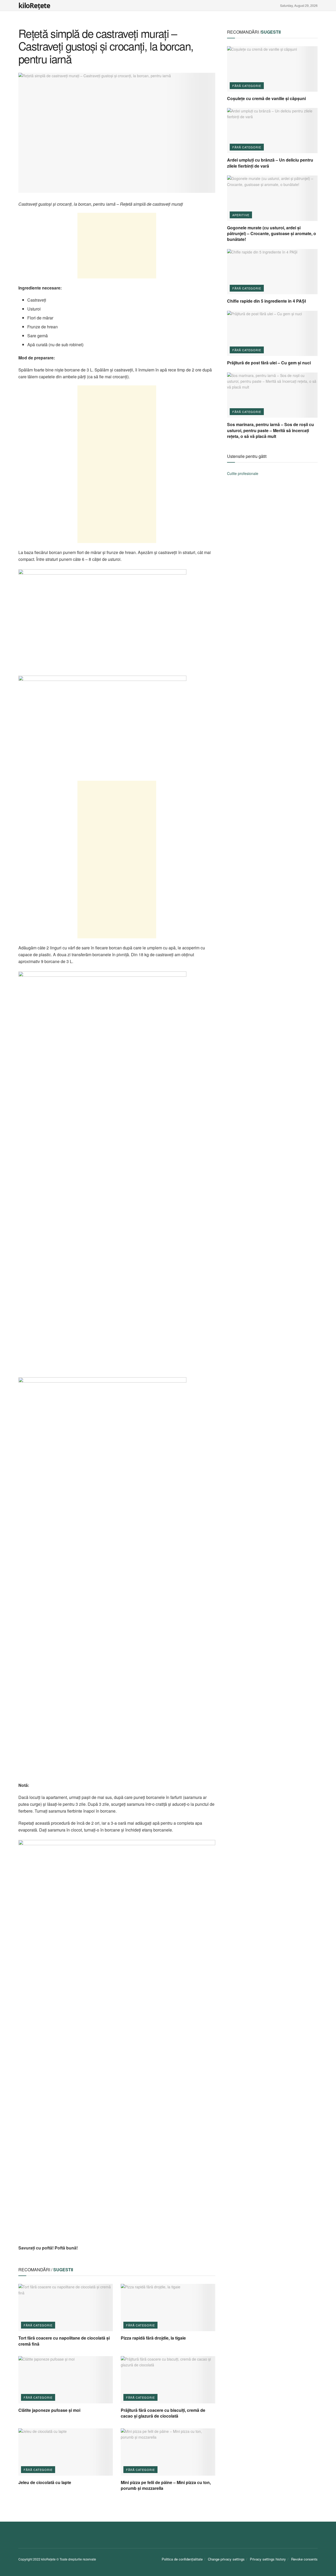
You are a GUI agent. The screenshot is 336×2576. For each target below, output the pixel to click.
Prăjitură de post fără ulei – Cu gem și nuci (269, 363)
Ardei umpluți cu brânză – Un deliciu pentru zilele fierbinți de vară (270, 163)
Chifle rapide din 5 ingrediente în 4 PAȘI (266, 301)
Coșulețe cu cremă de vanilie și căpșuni (266, 98)
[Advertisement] (117, 246)
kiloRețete (34, 6)
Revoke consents (304, 2559)
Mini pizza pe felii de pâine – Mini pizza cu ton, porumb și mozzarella (166, 2485)
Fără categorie (38, 2325)
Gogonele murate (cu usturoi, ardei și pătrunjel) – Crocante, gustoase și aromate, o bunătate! (272, 234)
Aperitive (241, 215)
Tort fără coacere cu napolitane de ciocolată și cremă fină (64, 2341)
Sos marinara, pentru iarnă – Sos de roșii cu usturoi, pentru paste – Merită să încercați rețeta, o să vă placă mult (271, 430)
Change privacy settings (226, 2559)
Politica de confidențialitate (182, 2559)
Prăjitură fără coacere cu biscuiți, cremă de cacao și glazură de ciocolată (163, 2413)
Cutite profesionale (243, 473)
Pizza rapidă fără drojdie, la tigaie (153, 2338)
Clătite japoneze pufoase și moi (49, 2410)
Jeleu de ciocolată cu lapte (45, 2482)
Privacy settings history (268, 2559)
